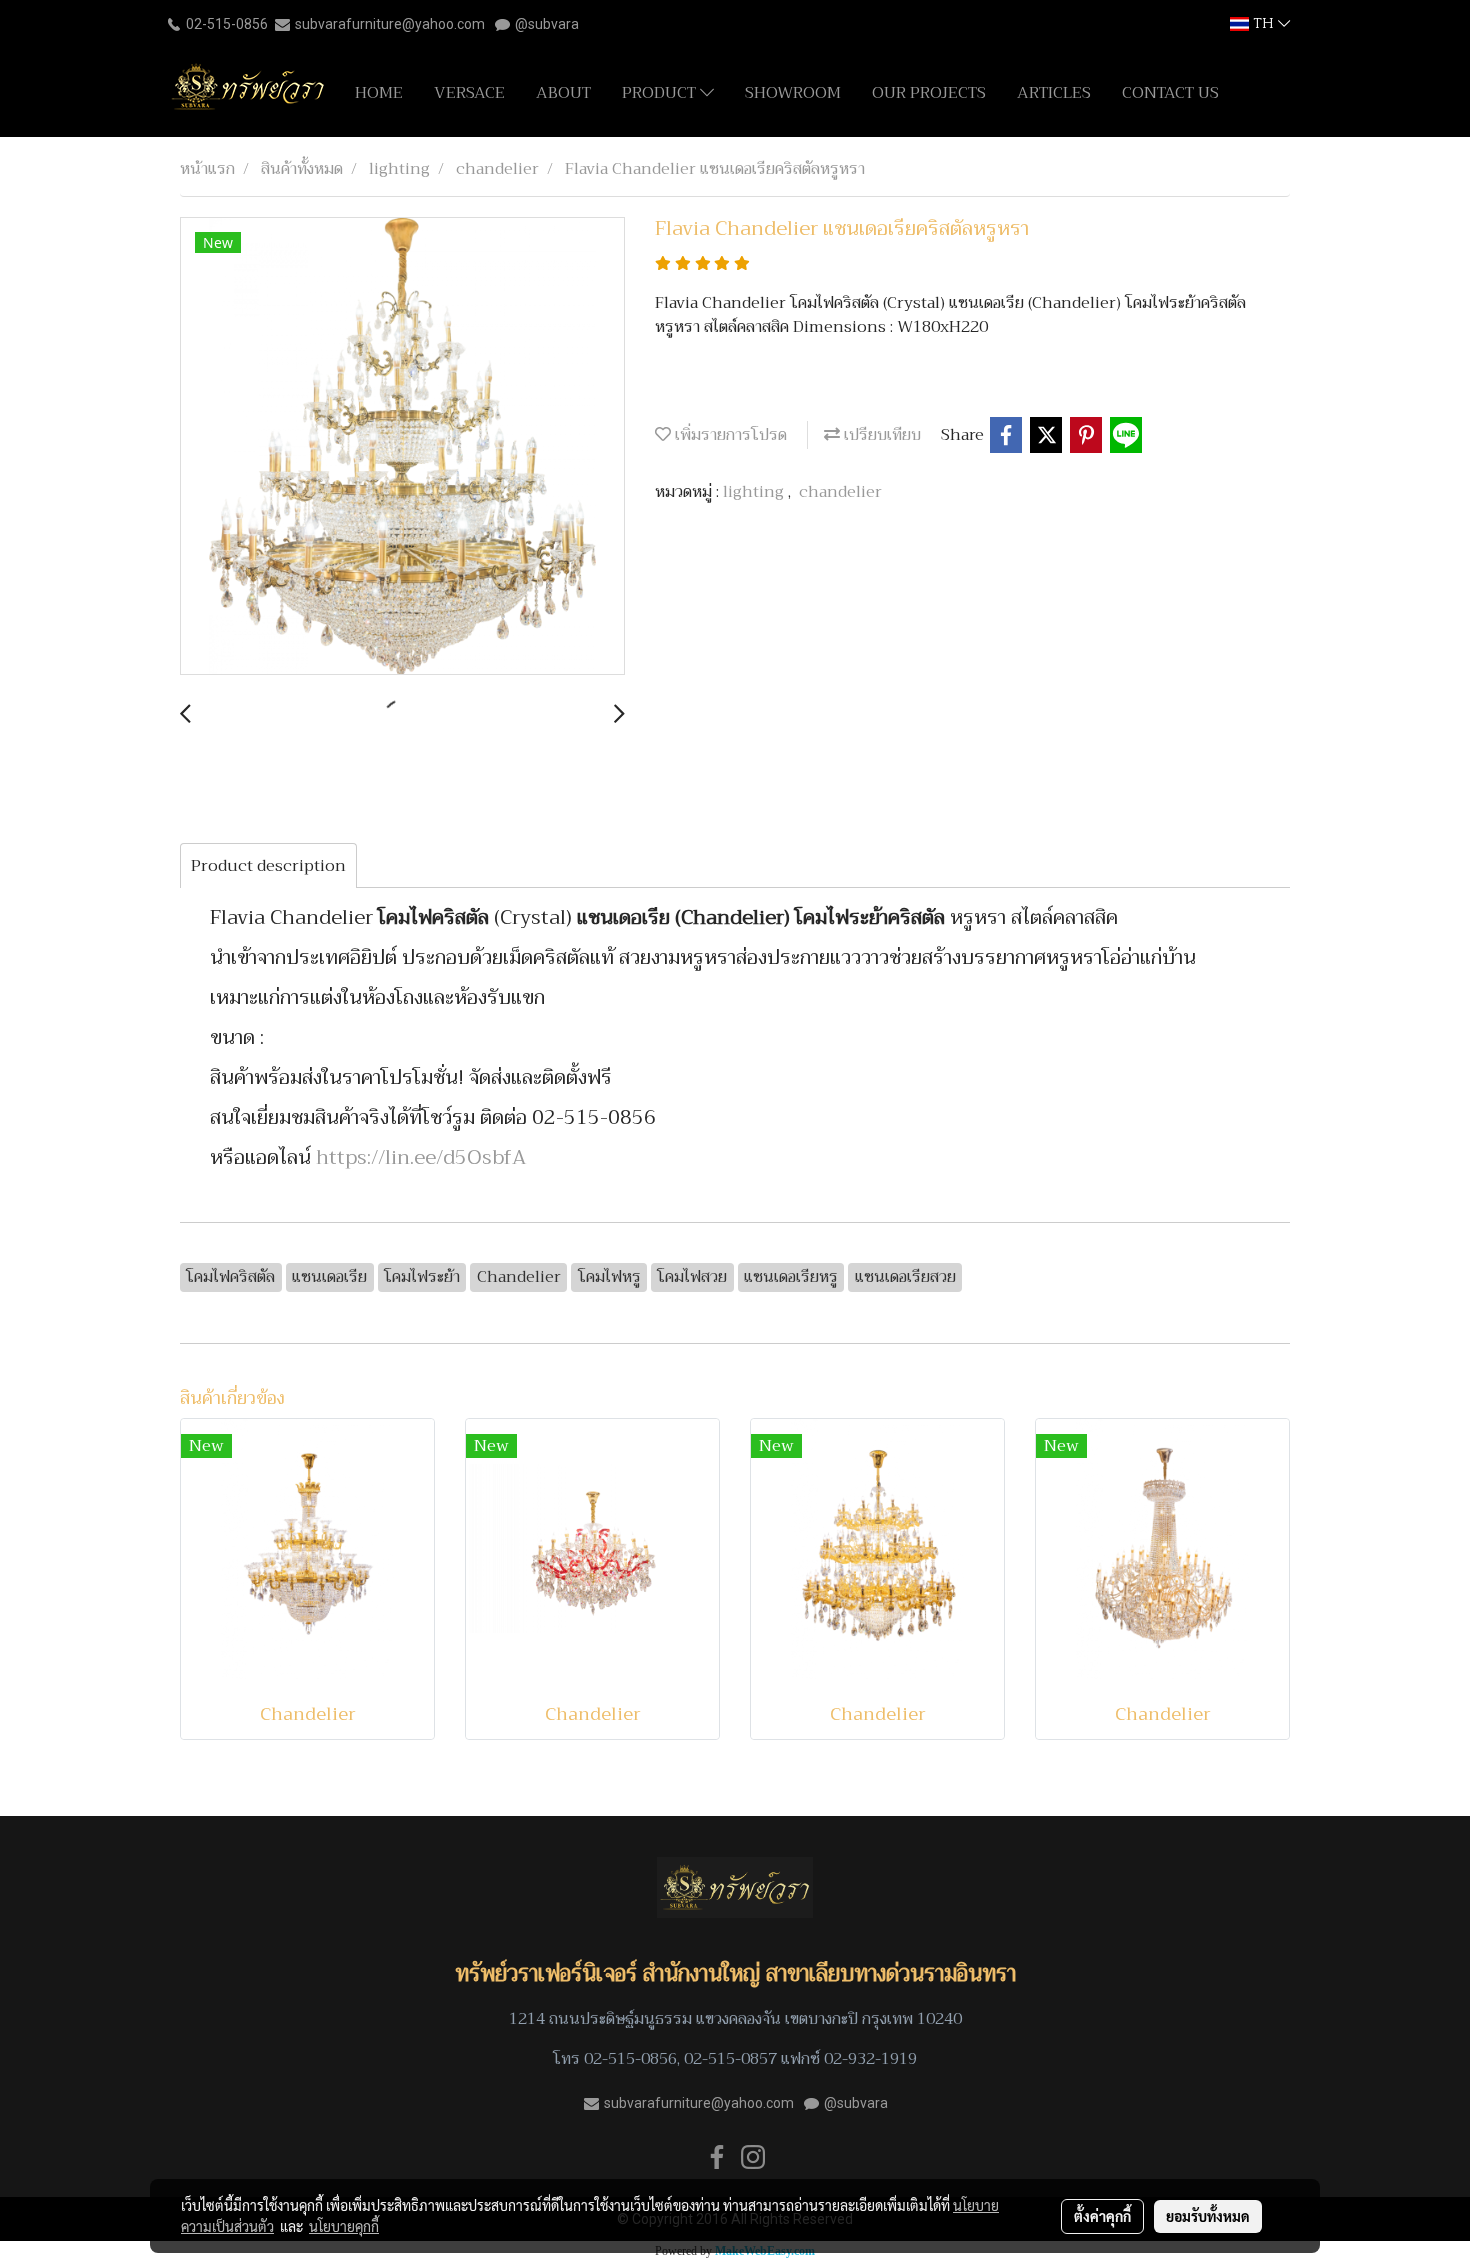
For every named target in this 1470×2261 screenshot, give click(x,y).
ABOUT (563, 93)
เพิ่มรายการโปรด (729, 435)
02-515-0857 (730, 2059)
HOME (379, 93)
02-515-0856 (227, 24)
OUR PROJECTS (929, 93)
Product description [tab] (268, 866)
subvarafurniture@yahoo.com (390, 24)
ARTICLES (1054, 93)
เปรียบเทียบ (880, 435)
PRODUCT (661, 93)
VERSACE (469, 93)
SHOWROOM (793, 93)
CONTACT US (1170, 93)
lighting (755, 492)
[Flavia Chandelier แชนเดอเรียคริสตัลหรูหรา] (402, 447)
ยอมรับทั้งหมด (1208, 2216)
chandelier (840, 492)
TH (1263, 23)
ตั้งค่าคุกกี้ (1102, 2216)
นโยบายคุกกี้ (344, 2226)
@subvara (547, 24)
